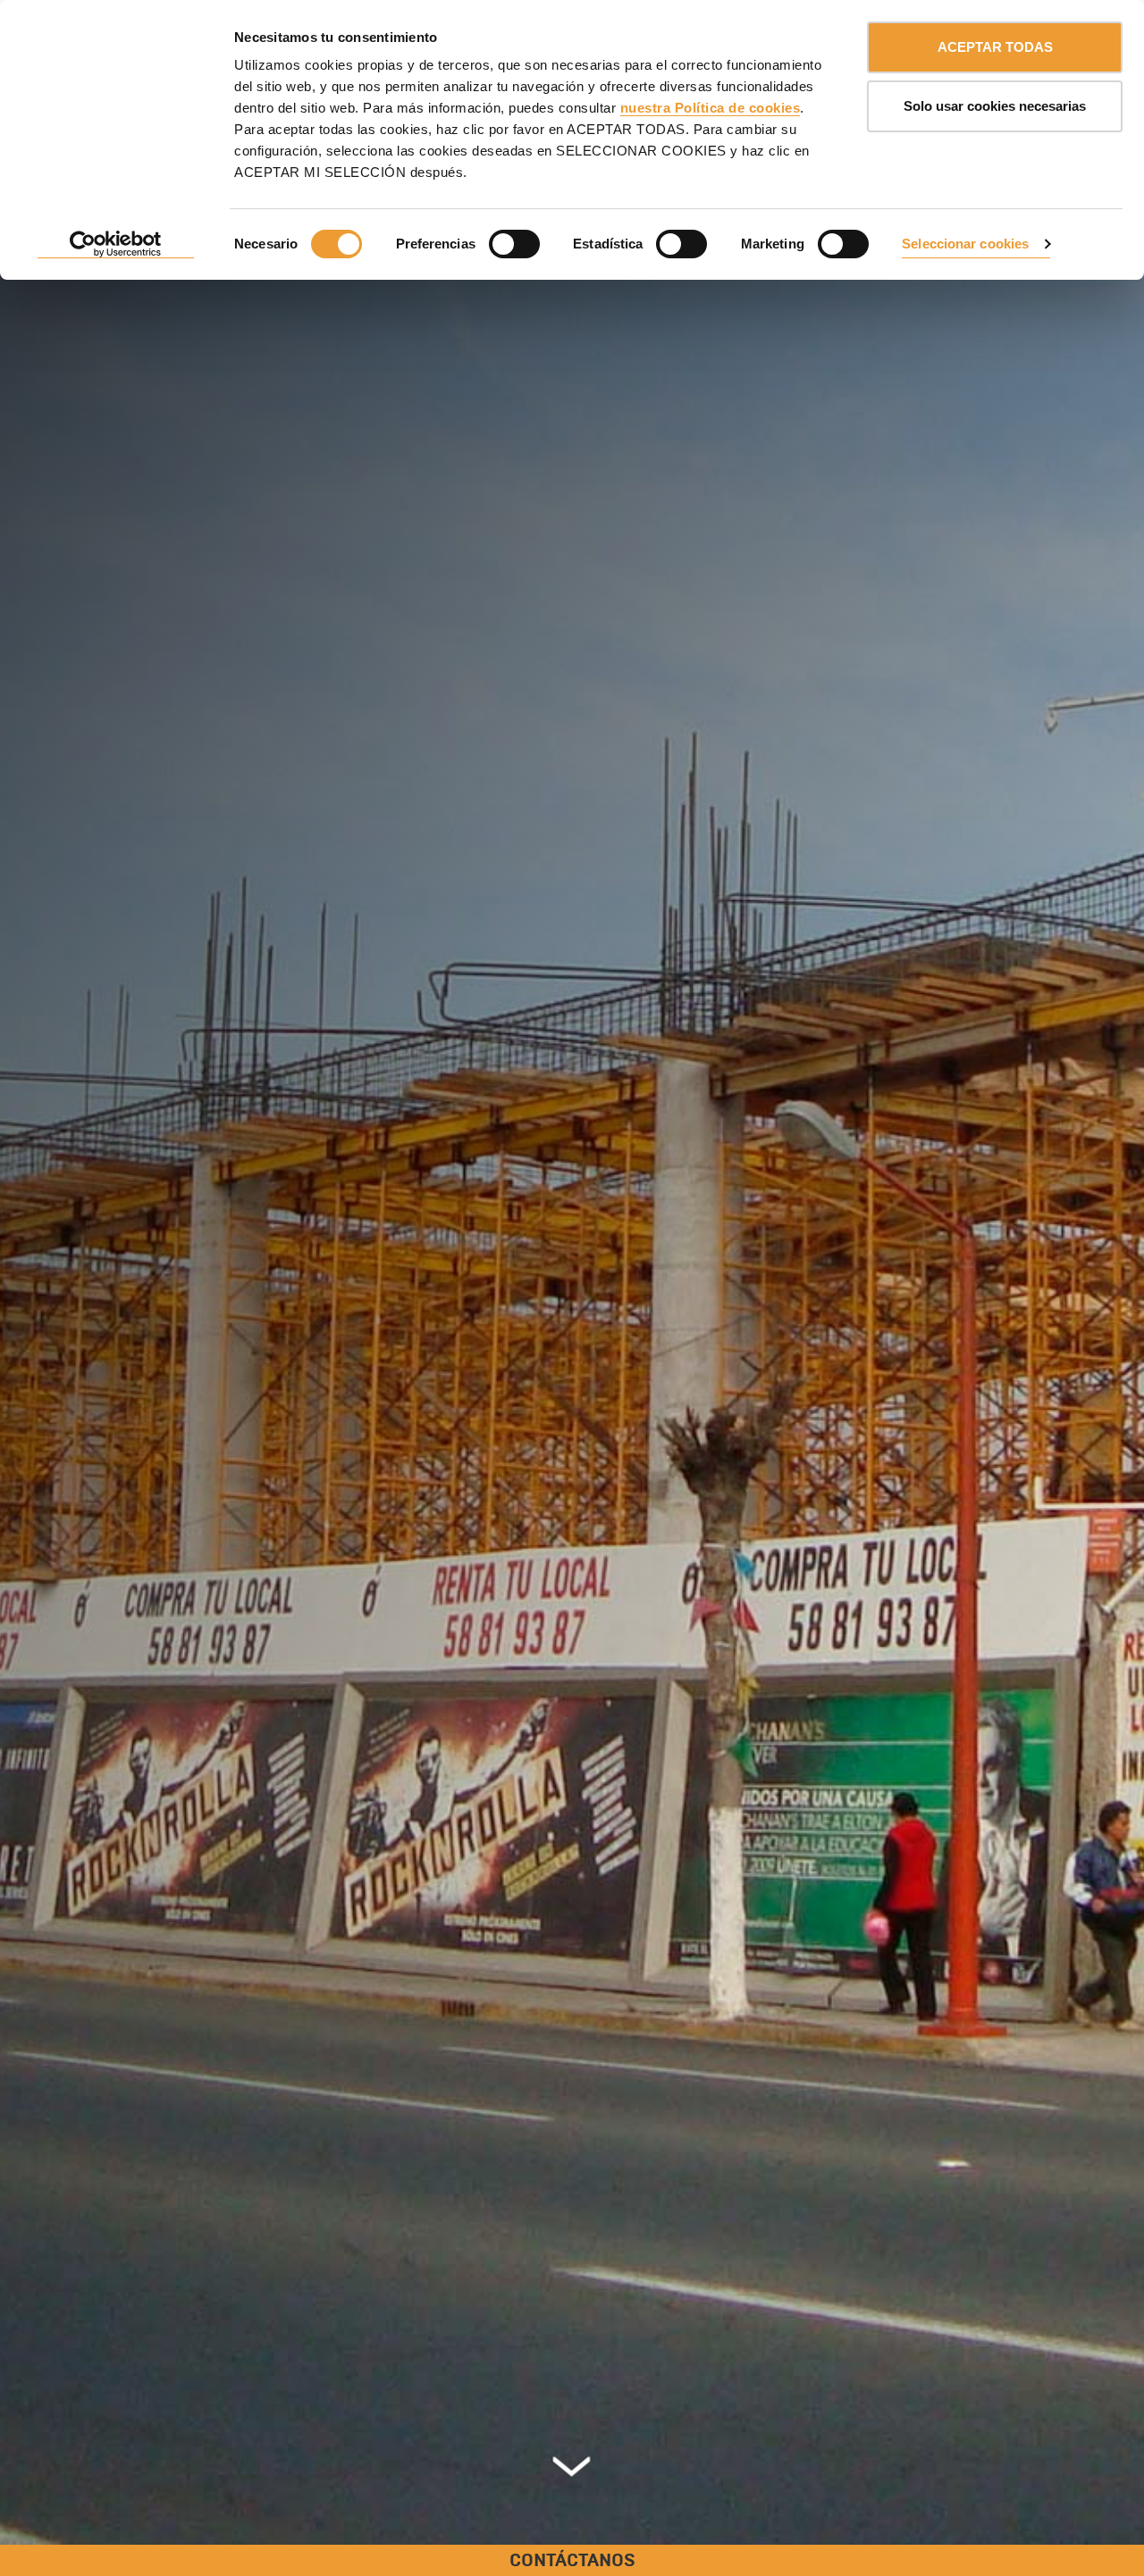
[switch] (514, 244)
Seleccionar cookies (965, 244)
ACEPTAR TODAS (995, 47)
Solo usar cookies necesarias (995, 106)
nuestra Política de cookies (711, 108)
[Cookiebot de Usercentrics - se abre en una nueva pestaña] (116, 245)
